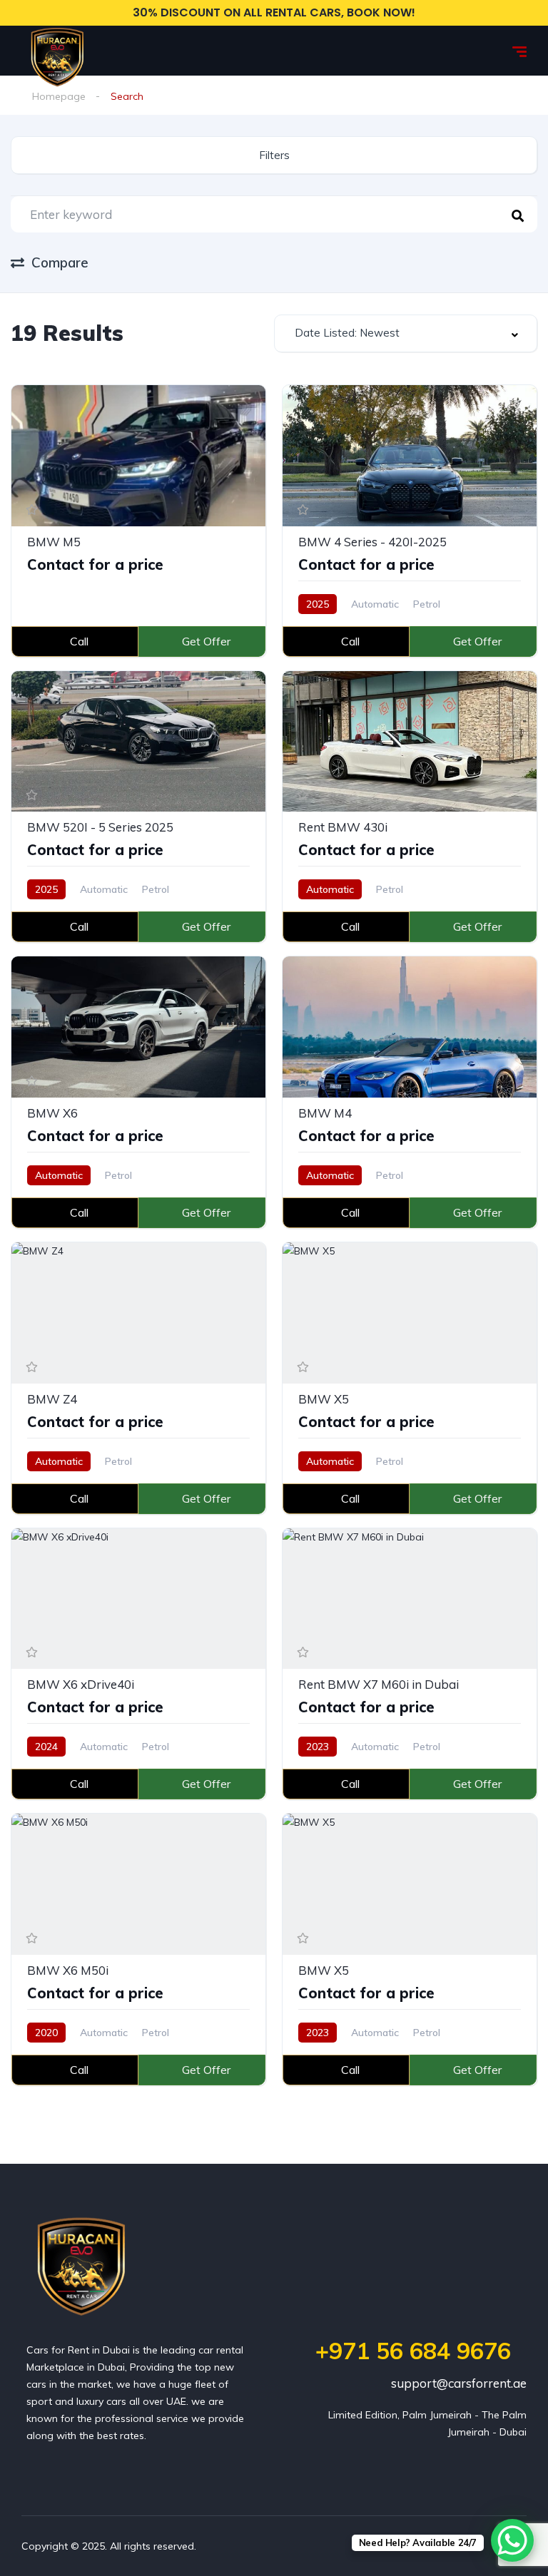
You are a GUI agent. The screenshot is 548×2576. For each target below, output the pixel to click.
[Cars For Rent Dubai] (57, 51)
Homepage (59, 96)
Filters (274, 155)
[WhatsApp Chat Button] (512, 2540)
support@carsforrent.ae (459, 2383)
